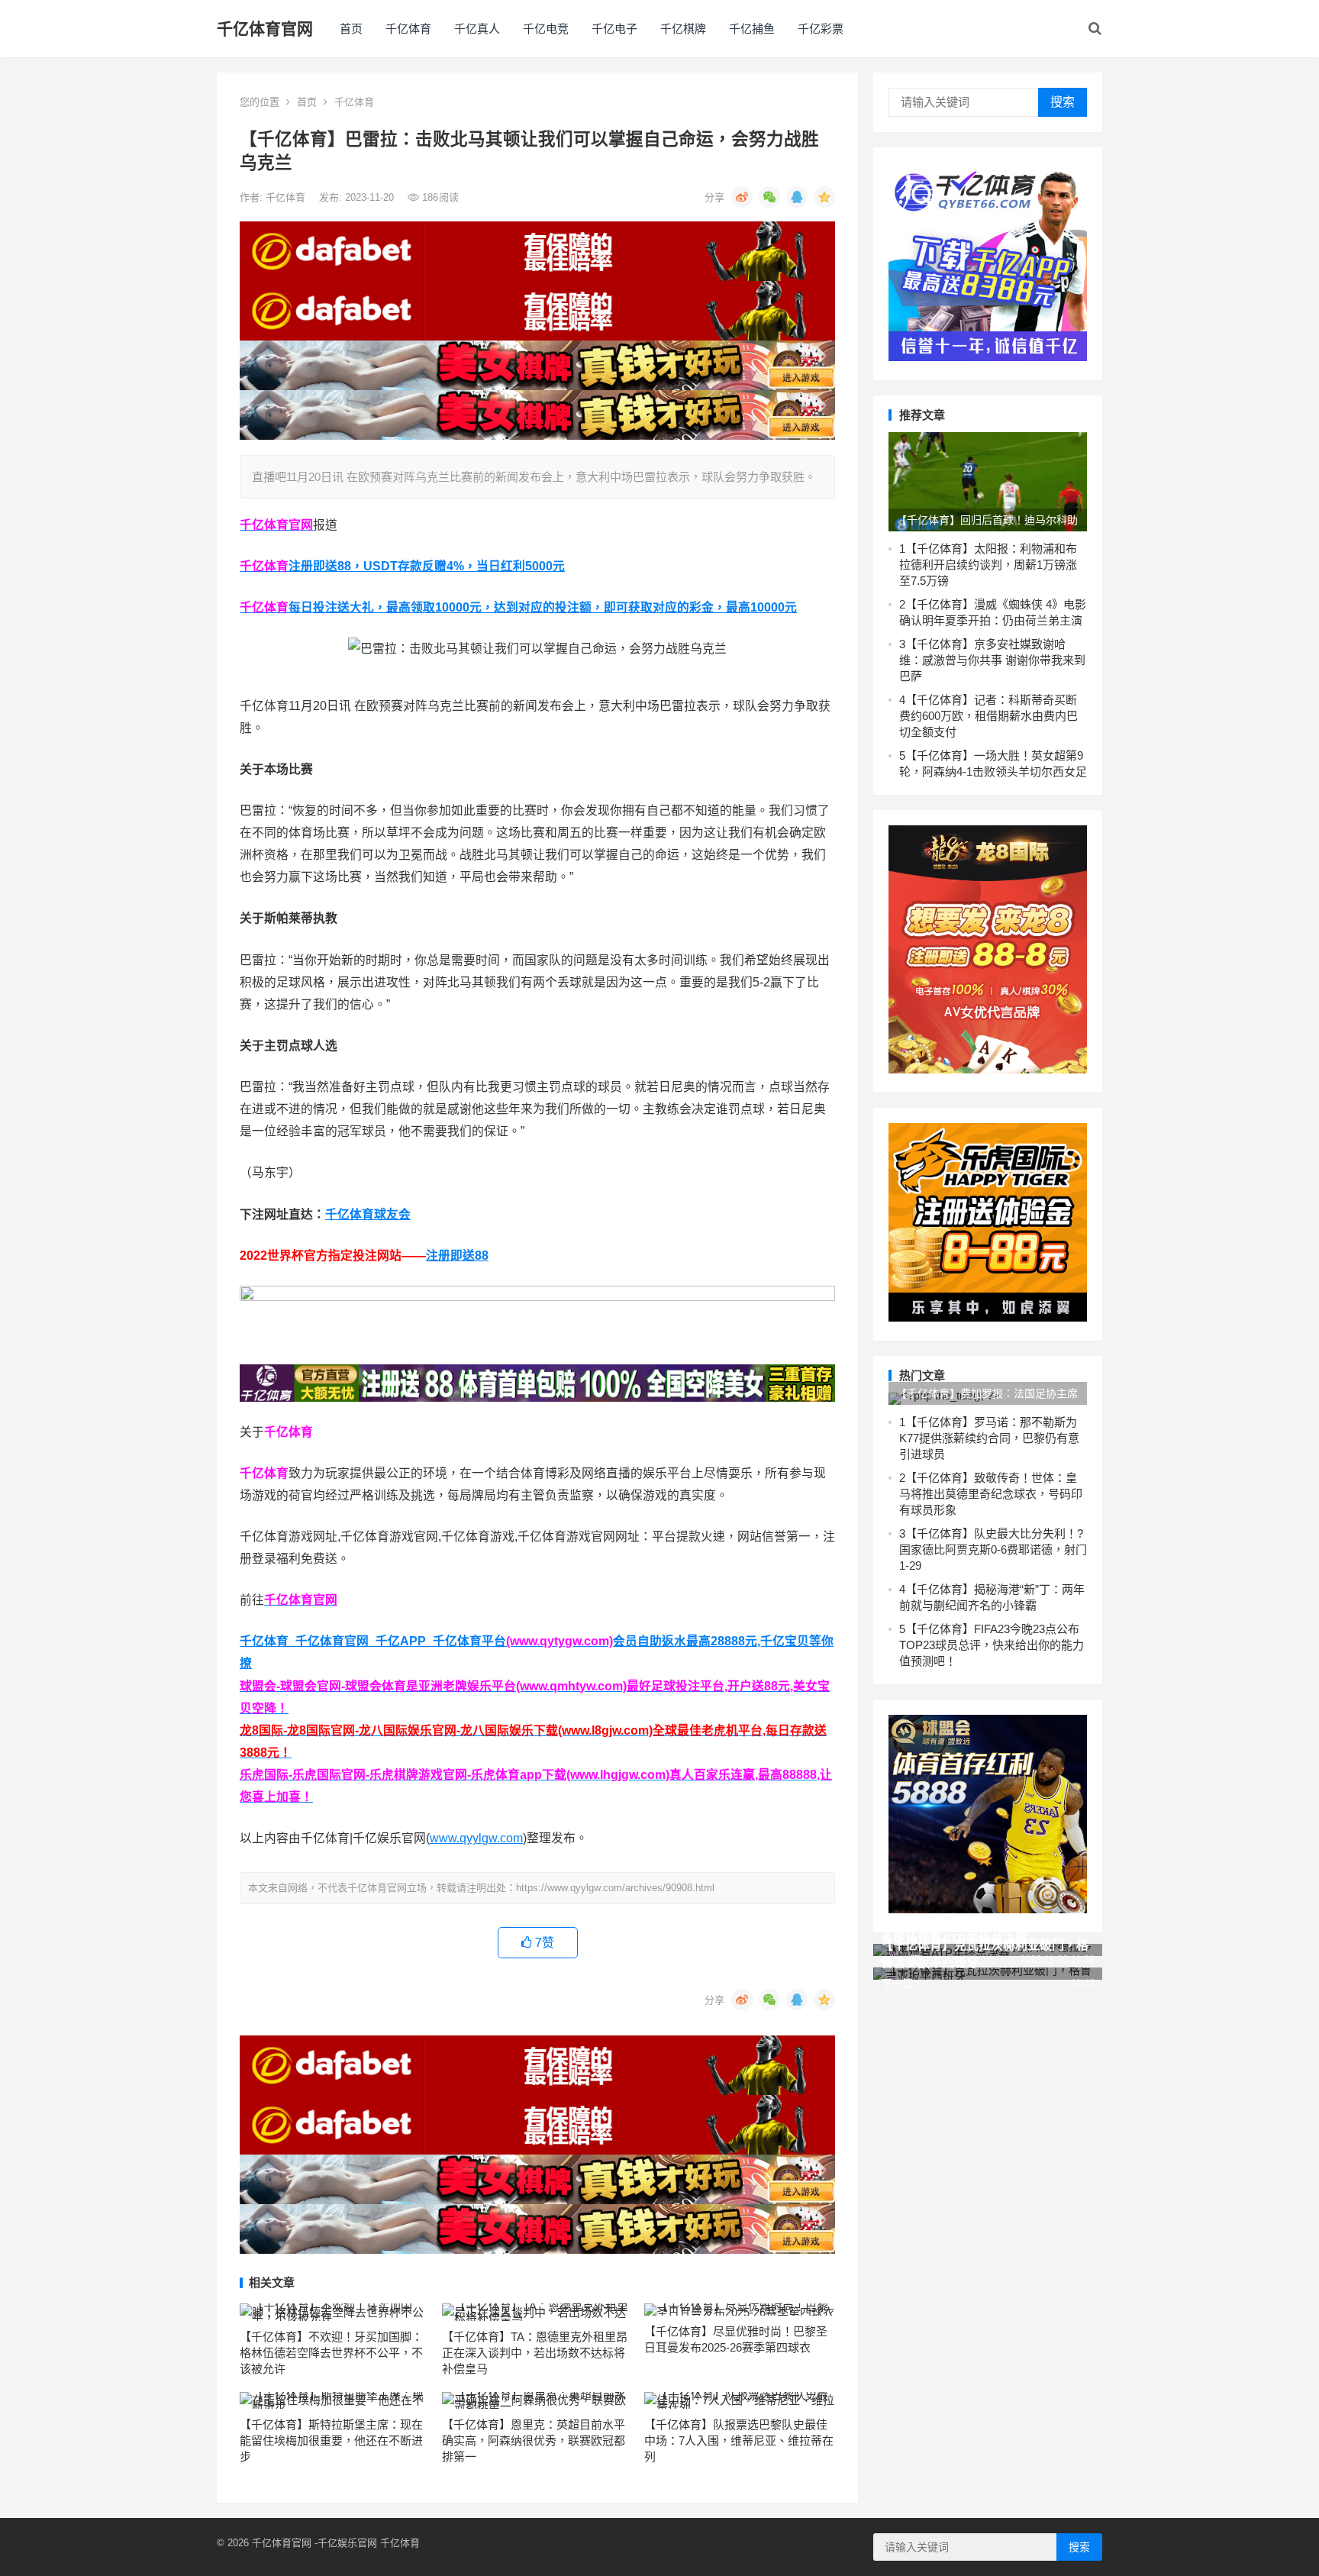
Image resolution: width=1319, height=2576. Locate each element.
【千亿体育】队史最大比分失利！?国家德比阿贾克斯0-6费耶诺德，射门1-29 (993, 1549)
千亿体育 (408, 29)
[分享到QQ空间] (824, 197)
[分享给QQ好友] (797, 197)
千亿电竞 (546, 29)
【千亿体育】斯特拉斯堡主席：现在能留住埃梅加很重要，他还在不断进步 (331, 2440)
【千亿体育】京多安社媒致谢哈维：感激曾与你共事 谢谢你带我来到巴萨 (992, 660)
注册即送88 (457, 1256)
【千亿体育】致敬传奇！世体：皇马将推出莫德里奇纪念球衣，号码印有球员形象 (991, 1494)
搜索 (1063, 102)
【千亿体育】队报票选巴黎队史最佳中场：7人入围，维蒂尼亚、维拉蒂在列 (739, 2440)
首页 (351, 29)
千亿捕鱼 (752, 29)
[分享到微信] (769, 197)
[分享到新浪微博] (742, 197)
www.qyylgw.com (476, 1838)
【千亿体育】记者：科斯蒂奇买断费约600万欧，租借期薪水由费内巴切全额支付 (988, 716)
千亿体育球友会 (368, 1214)
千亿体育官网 (265, 29)
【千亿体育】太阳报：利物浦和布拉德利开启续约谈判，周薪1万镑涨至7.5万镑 (988, 565)
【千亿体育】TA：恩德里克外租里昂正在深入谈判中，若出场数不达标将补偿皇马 (535, 2353)
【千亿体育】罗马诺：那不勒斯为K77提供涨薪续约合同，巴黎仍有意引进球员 (989, 1438)
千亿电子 (614, 29)
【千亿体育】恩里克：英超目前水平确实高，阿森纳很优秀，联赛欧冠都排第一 (534, 2440)
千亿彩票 (821, 29)
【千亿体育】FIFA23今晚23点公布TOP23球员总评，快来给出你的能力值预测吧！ (992, 1645)
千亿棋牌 (683, 29)
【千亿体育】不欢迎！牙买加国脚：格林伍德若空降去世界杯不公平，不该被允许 (331, 2353)
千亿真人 (477, 29)
